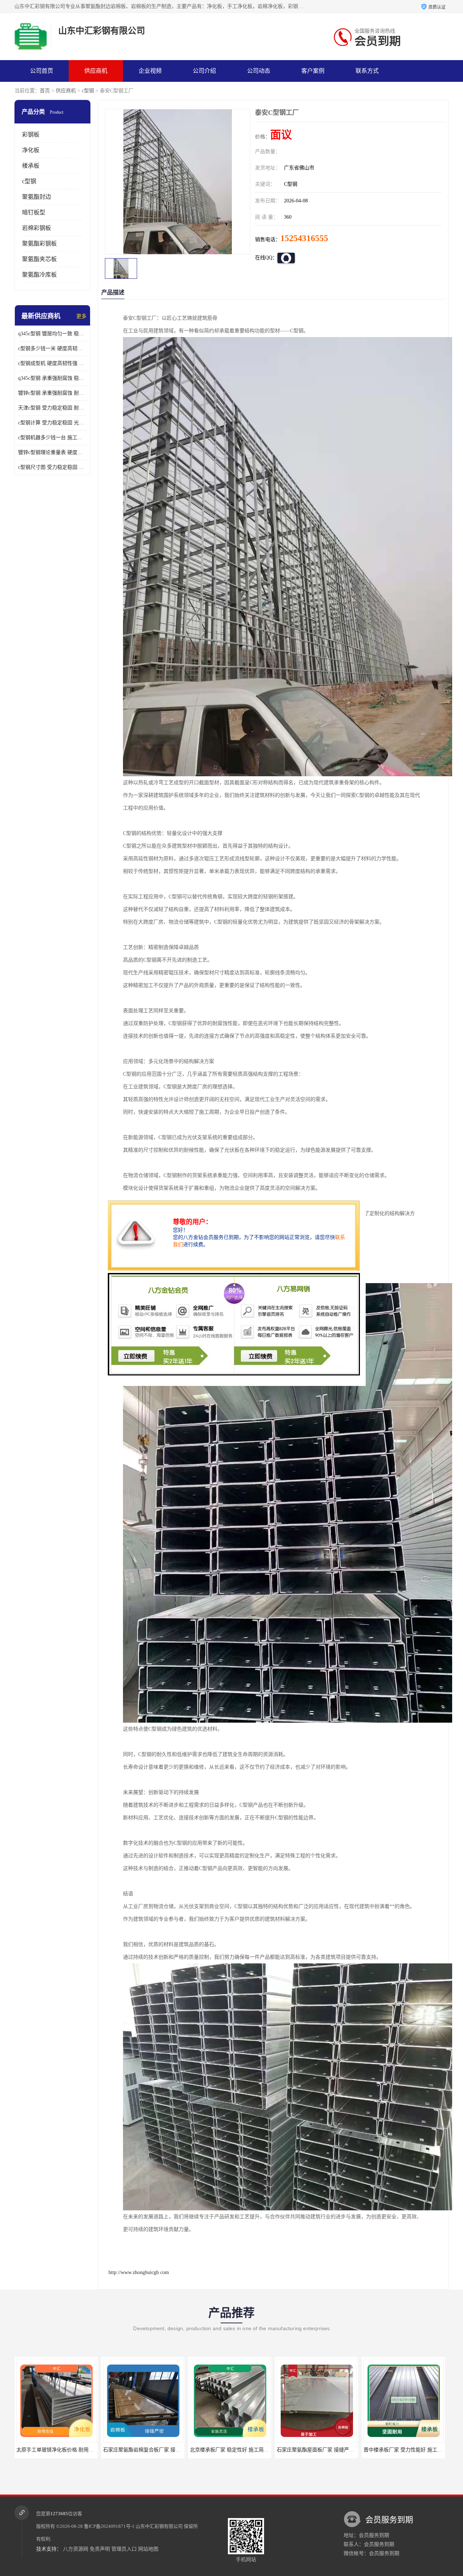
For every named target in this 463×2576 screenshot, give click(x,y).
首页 (45, 91)
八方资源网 (76, 2549)
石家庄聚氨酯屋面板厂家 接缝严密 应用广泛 (227, 2450)
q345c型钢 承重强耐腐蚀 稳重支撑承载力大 (52, 378)
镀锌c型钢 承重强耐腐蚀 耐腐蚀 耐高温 (52, 393)
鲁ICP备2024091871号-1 (109, 2526)
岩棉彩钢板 (37, 228)
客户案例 (313, 71)
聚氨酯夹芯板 (39, 259)
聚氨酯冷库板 (39, 275)
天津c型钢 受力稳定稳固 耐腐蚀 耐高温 (52, 408)
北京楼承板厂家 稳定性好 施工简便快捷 (135, 2450)
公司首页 (42, 71)
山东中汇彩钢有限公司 (159, 2526)
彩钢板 (31, 135)
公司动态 (259, 71)
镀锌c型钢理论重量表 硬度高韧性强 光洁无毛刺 (52, 452)
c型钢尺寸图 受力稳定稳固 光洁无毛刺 (52, 467)
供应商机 (96, 71)
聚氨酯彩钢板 (39, 243)
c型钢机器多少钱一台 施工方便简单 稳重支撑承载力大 (52, 438)
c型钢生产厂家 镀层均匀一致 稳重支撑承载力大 (404, 2450)
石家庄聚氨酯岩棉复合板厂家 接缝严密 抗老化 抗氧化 (64, 2450)
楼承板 (31, 166)
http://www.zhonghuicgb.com (139, 2272)
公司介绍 (204, 71)
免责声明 (100, 2549)
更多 (81, 316)
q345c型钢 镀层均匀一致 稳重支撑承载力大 (52, 334)
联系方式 (367, 71)
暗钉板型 (34, 212)
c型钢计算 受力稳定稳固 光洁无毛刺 (52, 423)
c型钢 (88, 91)
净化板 (31, 150)
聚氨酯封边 (37, 197)
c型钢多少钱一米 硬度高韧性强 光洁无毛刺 (52, 348)
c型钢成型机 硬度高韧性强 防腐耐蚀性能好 (52, 363)
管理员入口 (124, 2549)
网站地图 (148, 2549)
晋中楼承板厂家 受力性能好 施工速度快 (309, 2450)
